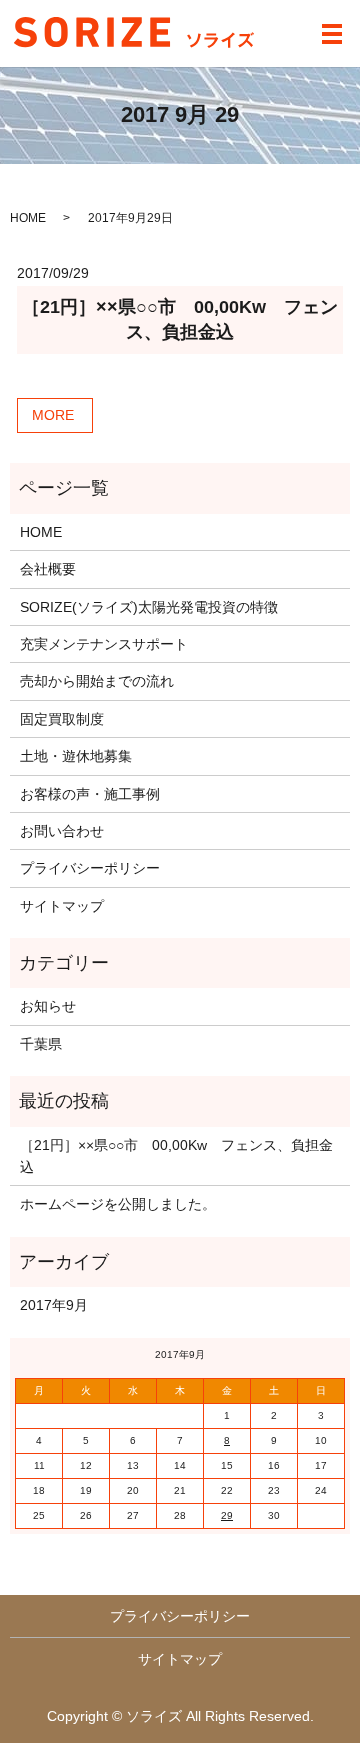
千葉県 (41, 1044)
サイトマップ (62, 906)
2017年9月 (54, 1305)
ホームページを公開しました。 (118, 1204)
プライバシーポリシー (90, 868)
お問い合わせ (62, 831)
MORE (53, 415)
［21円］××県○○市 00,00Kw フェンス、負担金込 (176, 1156)
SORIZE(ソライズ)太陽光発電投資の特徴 (149, 607)
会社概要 (48, 569)
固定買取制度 (62, 719)
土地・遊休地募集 (76, 756)
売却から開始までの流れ (97, 681)
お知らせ (48, 1006)
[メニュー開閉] (332, 34)
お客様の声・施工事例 (90, 794)
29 (227, 1515)
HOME (28, 218)
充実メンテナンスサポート (104, 644)
